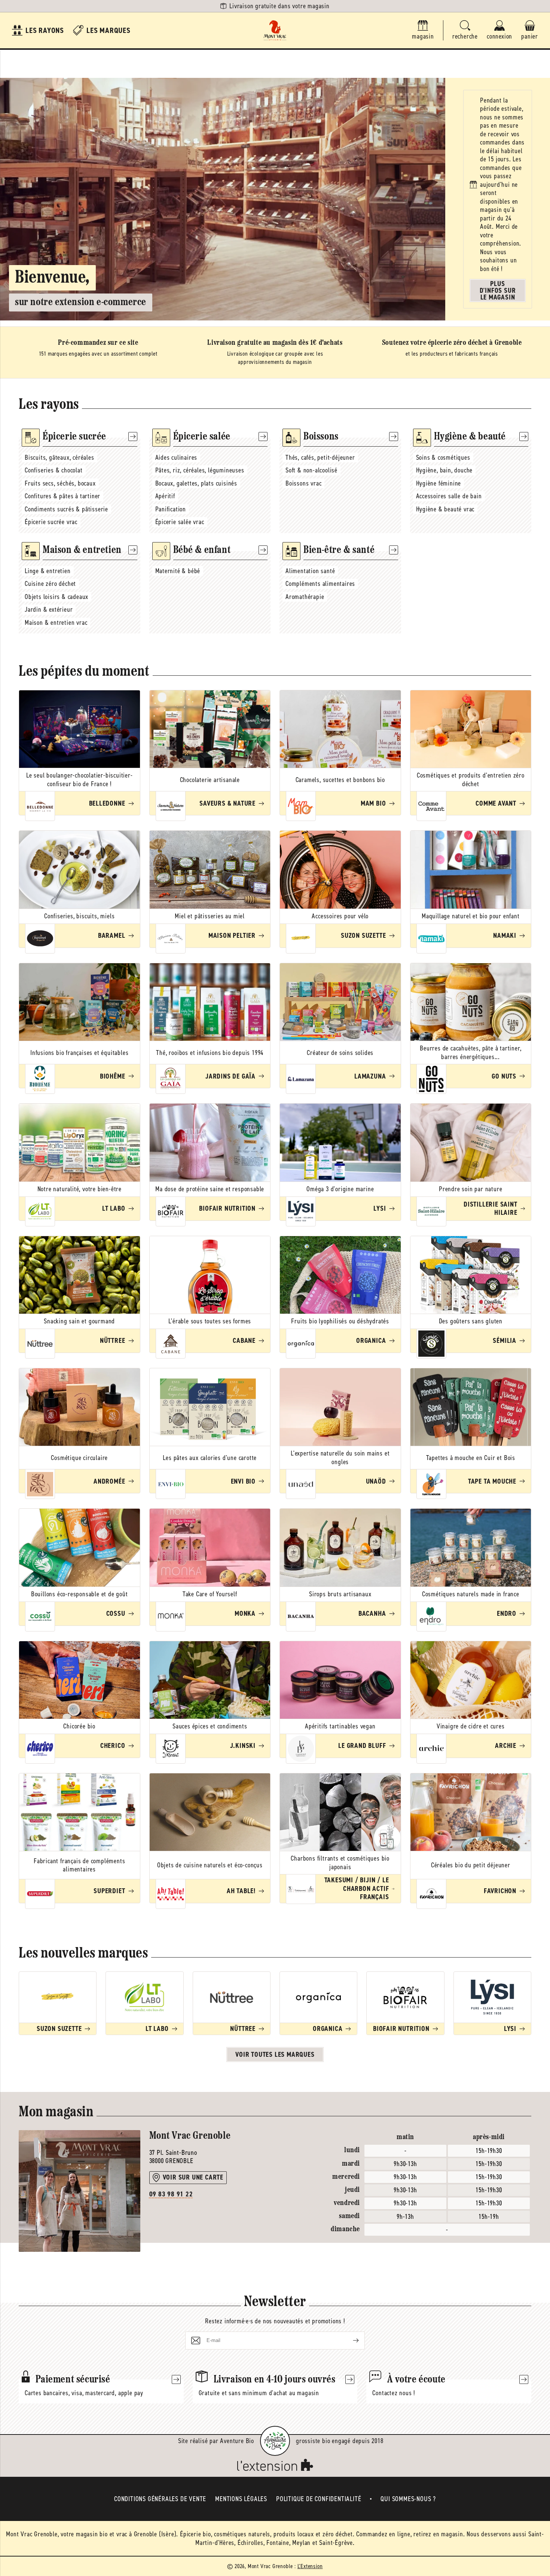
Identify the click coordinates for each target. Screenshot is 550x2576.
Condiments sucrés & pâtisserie (66, 509)
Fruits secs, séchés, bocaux (60, 483)
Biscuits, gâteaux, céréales (59, 457)
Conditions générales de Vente (160, 2499)
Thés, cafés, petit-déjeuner (320, 457)
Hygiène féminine (439, 483)
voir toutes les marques (275, 2055)
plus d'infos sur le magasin (498, 291)
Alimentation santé (310, 571)
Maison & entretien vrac (56, 623)
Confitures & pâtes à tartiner (62, 496)
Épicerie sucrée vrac (51, 522)
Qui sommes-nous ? (408, 2499)
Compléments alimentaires (320, 584)
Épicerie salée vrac (180, 522)
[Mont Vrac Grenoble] (275, 30)
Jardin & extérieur (49, 609)
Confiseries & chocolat (54, 470)
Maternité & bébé (178, 571)
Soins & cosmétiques (443, 457)
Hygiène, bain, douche (444, 470)
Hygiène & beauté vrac (445, 509)
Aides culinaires (176, 457)
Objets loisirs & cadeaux (56, 597)
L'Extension (310, 2566)
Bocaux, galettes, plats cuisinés (196, 483)
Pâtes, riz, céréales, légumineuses (200, 470)
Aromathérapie (305, 597)
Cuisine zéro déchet (50, 584)
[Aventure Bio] (275, 2441)
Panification (171, 509)
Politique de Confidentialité (319, 2499)
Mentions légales (241, 2499)
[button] (465, 31)
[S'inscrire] (350, 2341)
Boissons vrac (303, 483)
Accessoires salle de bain (449, 496)
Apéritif (165, 496)
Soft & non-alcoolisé (311, 470)
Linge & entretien (48, 571)
